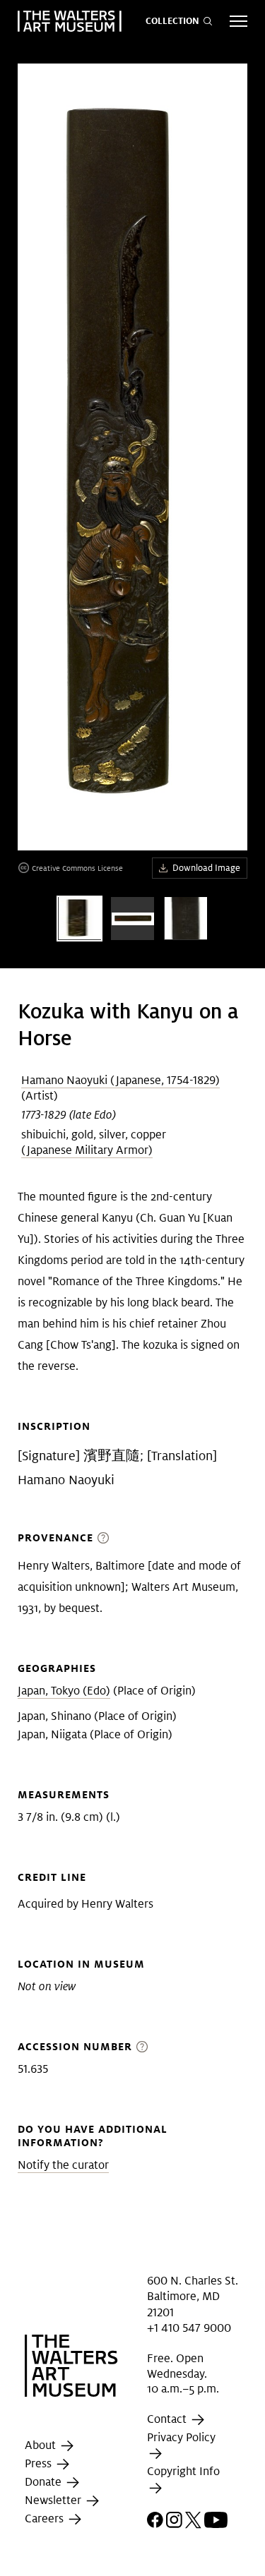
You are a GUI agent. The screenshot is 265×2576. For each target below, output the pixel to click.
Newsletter (54, 2500)
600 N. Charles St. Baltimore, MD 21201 (193, 2297)
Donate (45, 2482)
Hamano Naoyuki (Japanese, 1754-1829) (120, 1080)
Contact (168, 2419)
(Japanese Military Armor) (87, 1150)
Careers (46, 2518)
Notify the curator (63, 2165)
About (42, 2445)
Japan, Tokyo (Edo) (64, 1691)
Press (40, 2463)
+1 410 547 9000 (189, 2328)
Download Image (206, 868)
